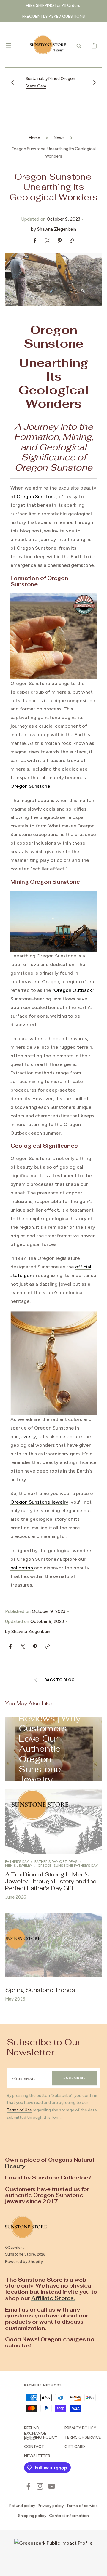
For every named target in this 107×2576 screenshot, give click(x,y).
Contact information (69, 2516)
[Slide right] (94, 82)
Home (34, 138)
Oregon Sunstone (37, 497)
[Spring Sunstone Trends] (53, 1960)
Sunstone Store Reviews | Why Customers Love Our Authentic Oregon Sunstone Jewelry (53, 1744)
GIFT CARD (75, 2447)
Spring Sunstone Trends (40, 1990)
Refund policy (22, 2506)
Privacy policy (51, 2506)
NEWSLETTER (37, 2456)
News (59, 138)
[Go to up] (98, 2567)
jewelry (27, 1437)
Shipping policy (32, 2516)
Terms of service (82, 2506)
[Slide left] (13, 82)
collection (22, 1568)
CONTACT (34, 2447)
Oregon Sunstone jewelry (39, 1502)
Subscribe (74, 2078)
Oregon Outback (73, 990)
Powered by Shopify (24, 2261)
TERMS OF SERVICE (83, 2437)
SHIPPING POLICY (41, 2437)
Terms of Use (19, 2110)
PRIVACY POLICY (80, 2428)
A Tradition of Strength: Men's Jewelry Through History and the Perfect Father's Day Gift (51, 1881)
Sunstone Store (20, 2254)
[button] (8, 45)
